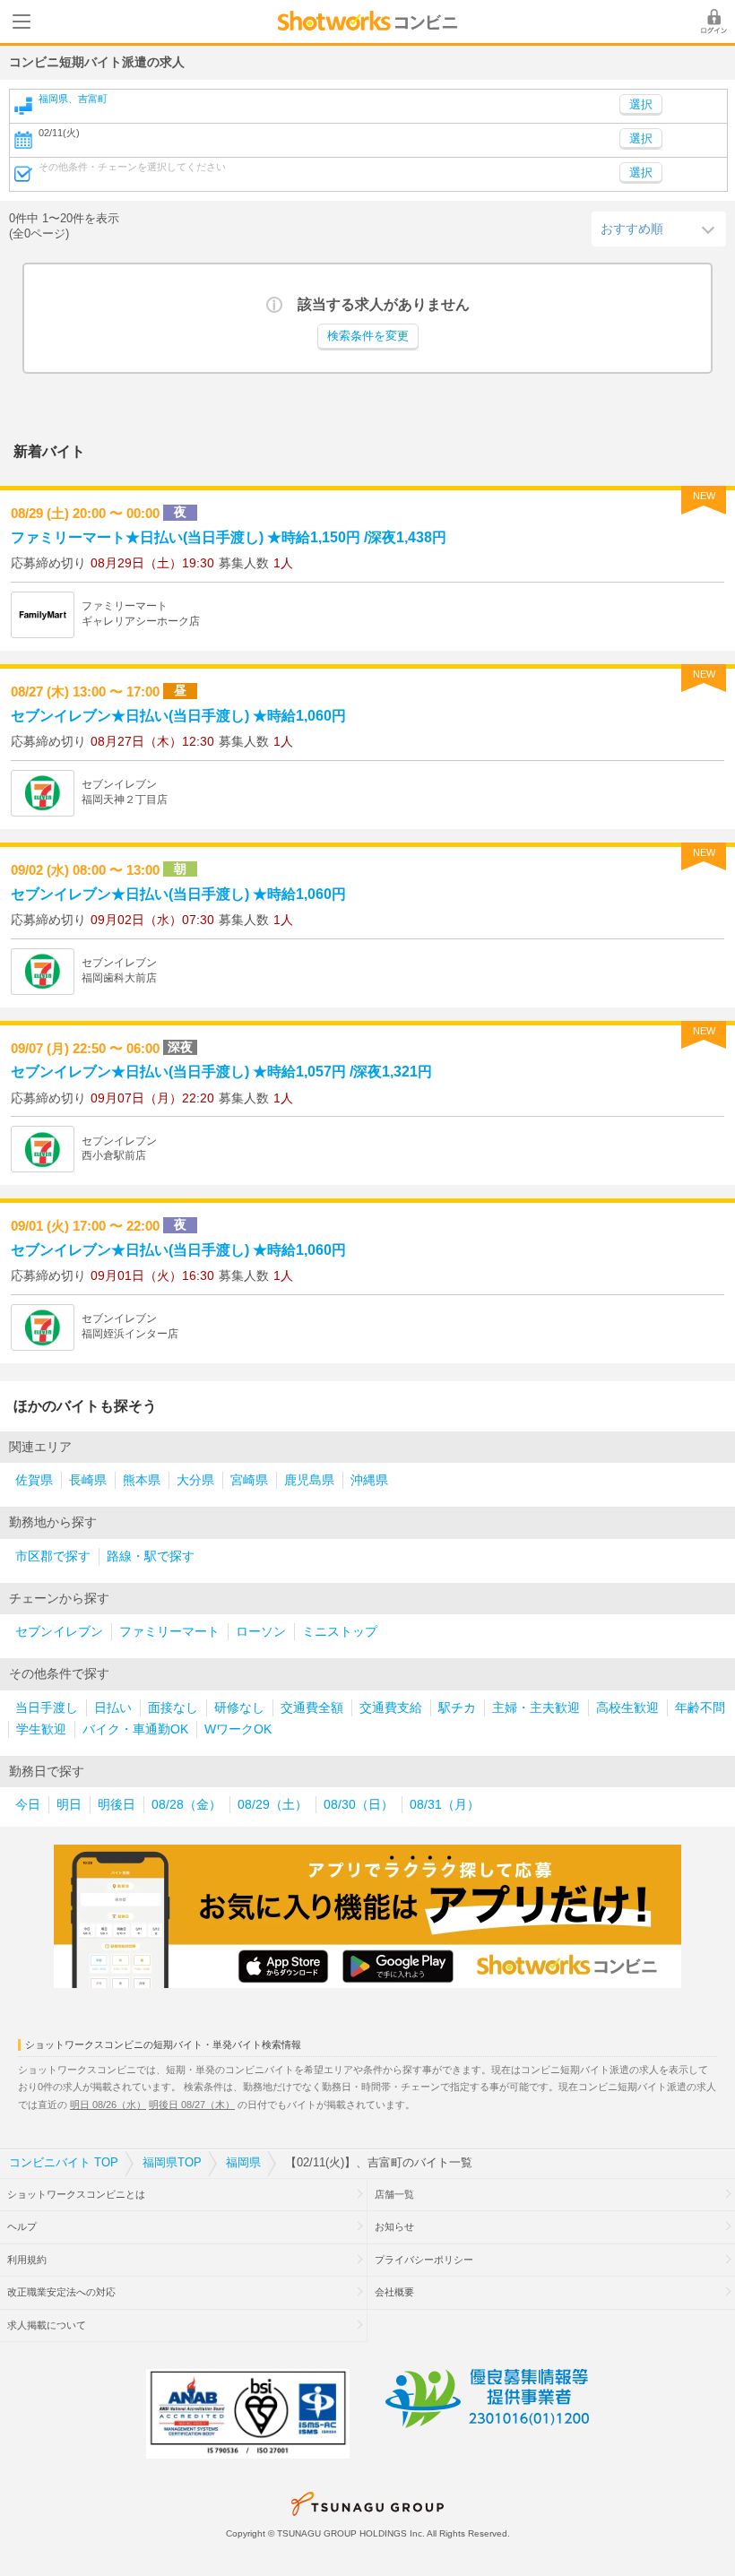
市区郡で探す (53, 1556)
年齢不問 (700, 1708)
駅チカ (457, 1708)
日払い (113, 1708)
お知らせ (394, 2226)
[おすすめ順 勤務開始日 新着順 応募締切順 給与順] (659, 229)
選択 (641, 139)
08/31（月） (445, 1805)
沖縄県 (369, 1480)
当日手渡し (47, 1708)
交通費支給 (391, 1708)
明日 (69, 1805)
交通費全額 (312, 1708)
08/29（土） (272, 1805)
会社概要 (394, 2292)
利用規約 (27, 2260)
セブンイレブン (59, 1632)
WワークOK (238, 1729)
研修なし (239, 1708)
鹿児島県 (309, 1480)
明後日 (117, 1805)
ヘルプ (22, 2226)
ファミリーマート (169, 1632)
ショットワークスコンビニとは (76, 2194)
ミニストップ (340, 1632)
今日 (28, 1805)
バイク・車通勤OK (135, 1729)
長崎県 (88, 1480)
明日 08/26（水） (108, 2105)
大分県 (195, 1480)
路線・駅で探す (151, 1556)
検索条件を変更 (368, 336)
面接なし (173, 1708)
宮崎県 (249, 1480)
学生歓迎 (41, 1729)
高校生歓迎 (627, 1708)
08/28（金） (186, 1805)
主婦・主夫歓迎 (536, 1708)
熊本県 (142, 1480)
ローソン (261, 1632)
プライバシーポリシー (424, 2260)
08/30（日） (359, 1805)
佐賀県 (34, 1480)
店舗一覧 (394, 2194)
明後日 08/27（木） (192, 2105)
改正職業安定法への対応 (61, 2292)
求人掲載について (47, 2325)
